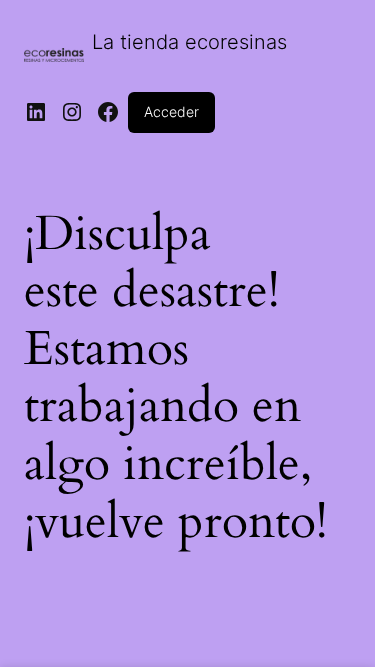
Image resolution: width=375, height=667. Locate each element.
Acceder (171, 111)
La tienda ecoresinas (189, 42)
